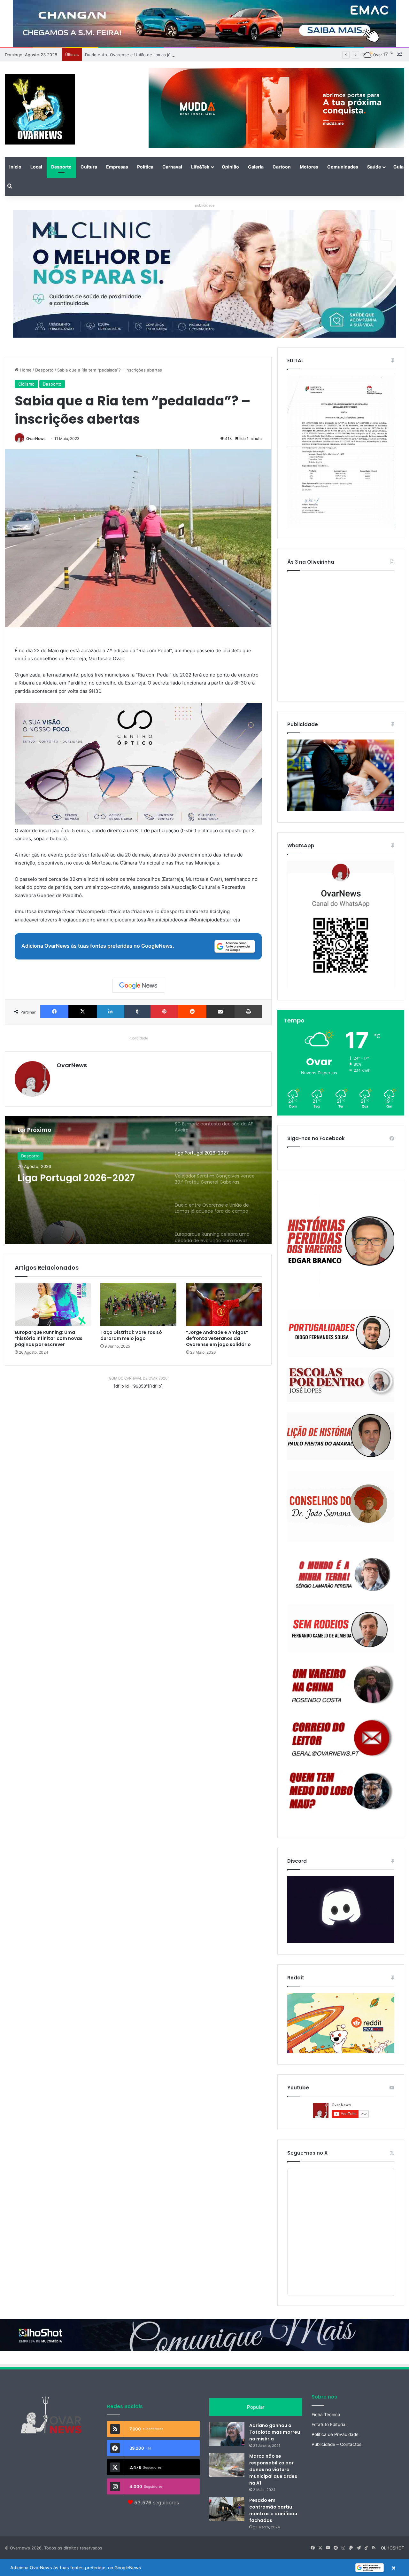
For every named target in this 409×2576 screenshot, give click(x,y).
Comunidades (343, 167)
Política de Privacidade (335, 2434)
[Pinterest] (164, 1012)
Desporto (61, 167)
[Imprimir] (248, 1012)
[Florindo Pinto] (341, 1791)
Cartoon (282, 167)
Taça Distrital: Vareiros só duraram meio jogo (131, 1335)
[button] (204, 2568)
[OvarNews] (40, 109)
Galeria (256, 167)
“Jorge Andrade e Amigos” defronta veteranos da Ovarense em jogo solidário (218, 1338)
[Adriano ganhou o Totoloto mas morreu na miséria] (227, 2434)
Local (36, 167)
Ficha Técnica (326, 2415)
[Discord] (341, 1910)
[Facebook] (54, 1012)
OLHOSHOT (393, 2548)
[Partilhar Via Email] (220, 1012)
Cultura (89, 167)
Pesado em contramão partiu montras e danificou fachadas (273, 2510)
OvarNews (36, 438)
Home (25, 370)
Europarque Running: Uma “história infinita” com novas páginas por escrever (49, 1338)
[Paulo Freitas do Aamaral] (341, 1436)
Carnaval (172, 167)
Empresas (117, 167)
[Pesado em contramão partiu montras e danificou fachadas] (227, 2509)
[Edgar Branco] (341, 1245)
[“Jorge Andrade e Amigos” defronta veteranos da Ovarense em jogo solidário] (224, 1305)
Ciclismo (26, 384)
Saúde (374, 167)
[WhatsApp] (341, 925)
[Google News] (138, 986)
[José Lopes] (341, 1385)
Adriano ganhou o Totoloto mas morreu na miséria (275, 2432)
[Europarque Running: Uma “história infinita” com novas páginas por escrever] (53, 1305)
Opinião (230, 167)
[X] (82, 1012)
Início (15, 167)
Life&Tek (200, 167)
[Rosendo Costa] (341, 1685)
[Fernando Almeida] (341, 1629)
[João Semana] (341, 1506)
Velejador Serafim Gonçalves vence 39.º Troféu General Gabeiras (88, 1183)
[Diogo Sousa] (341, 1333)
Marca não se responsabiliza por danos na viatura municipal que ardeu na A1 (273, 2470)
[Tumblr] (137, 1012)
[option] (138, 1180)
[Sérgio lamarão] (341, 1573)
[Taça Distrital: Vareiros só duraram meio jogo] (138, 1305)
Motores (309, 167)
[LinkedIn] (111, 1012)
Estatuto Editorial (329, 2424)
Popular (256, 2407)
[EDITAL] (341, 451)
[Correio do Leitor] (341, 1738)
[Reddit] (192, 1012)
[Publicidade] (341, 809)
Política (145, 167)
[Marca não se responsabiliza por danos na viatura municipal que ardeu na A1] (227, 2465)
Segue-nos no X (307, 2153)
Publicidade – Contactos (336, 2444)
